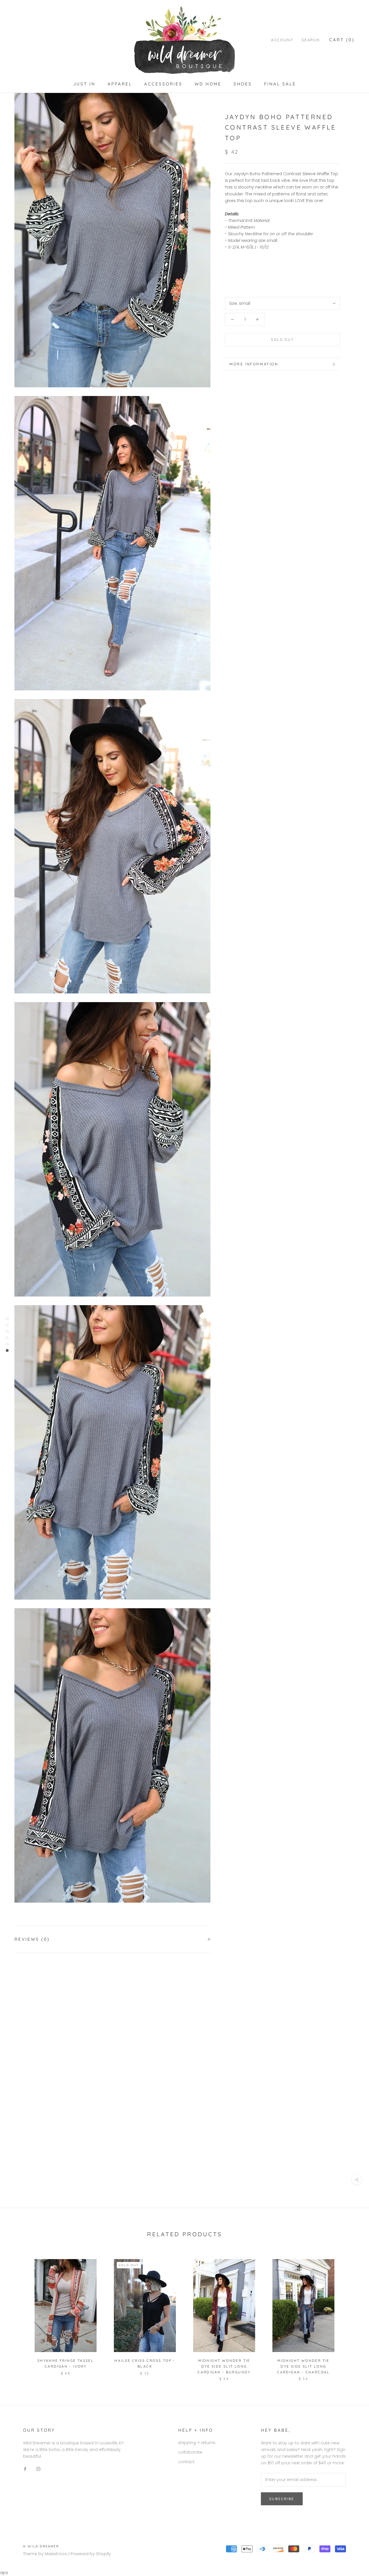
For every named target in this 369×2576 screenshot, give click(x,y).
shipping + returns (197, 2443)
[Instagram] (38, 2469)
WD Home (208, 84)
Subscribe (282, 2499)
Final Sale (280, 84)
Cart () (342, 40)
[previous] (18, 2314)
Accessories (163, 84)
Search (311, 40)
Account (282, 40)
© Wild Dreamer (41, 2546)
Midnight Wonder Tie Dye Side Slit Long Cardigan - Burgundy (224, 2366)
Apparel (120, 84)
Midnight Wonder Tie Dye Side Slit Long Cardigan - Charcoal (303, 2366)
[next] (351, 2314)
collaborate (190, 2452)
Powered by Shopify (91, 2554)
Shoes (243, 84)
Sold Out (282, 340)
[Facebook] (25, 2469)
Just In (84, 84)
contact (186, 2462)
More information (254, 364)
